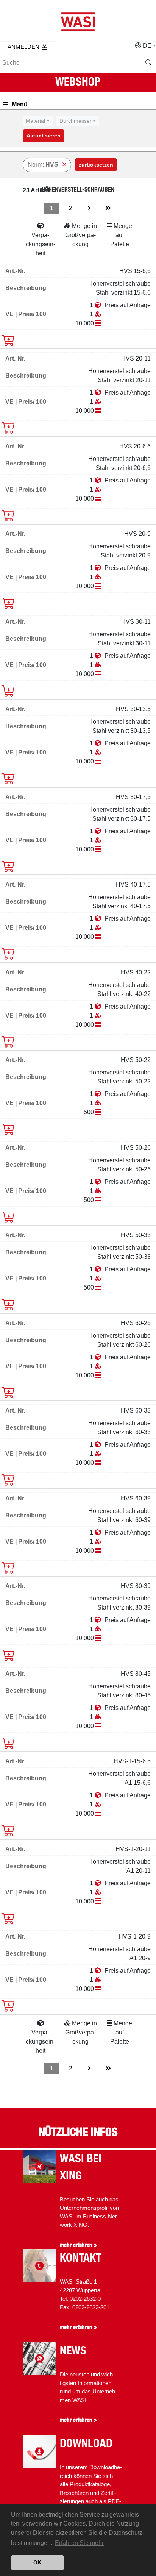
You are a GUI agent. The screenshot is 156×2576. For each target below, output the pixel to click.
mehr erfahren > (79, 2245)
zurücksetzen (96, 165)
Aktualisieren (44, 136)
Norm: (43, 165)
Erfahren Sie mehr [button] (79, 2543)
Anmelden (23, 47)
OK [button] (37, 2562)
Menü (19, 104)
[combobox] (38, 121)
